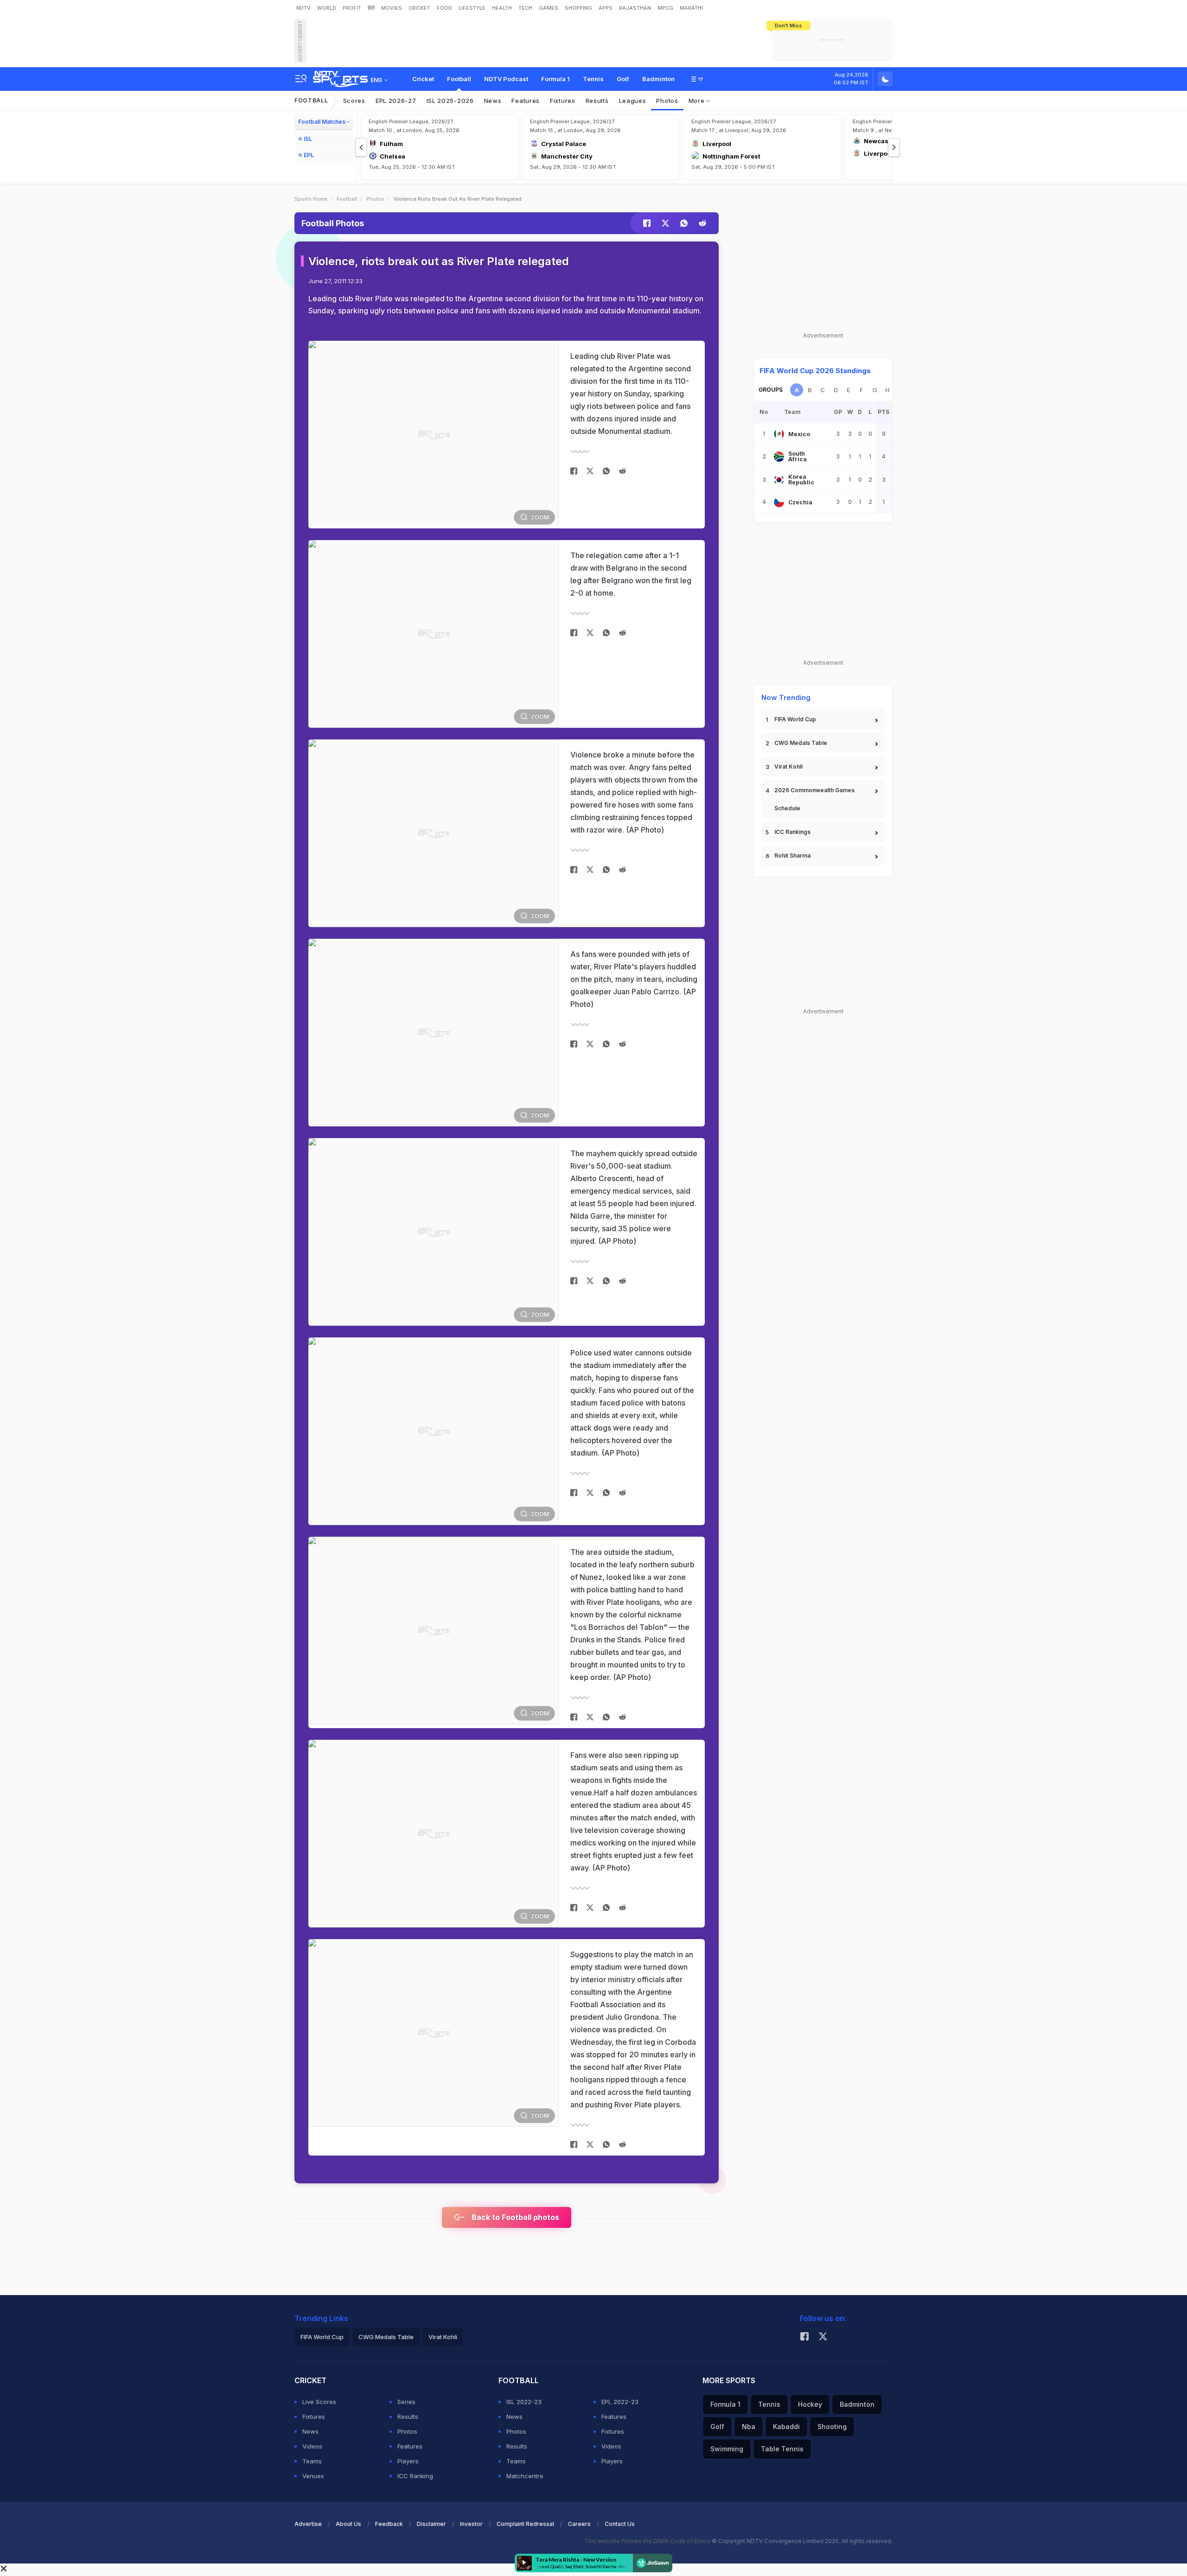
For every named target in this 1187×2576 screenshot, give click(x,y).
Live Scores (319, 2402)
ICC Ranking (415, 2476)
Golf (623, 79)
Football (459, 79)
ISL (308, 139)
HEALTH (502, 8)
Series (406, 2402)
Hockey (810, 2404)
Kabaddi (786, 2427)
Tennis (593, 79)
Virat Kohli (788, 766)
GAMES (549, 8)
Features (526, 101)
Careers (579, 2524)
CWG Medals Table (801, 743)
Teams (312, 2461)
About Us (348, 2524)
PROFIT (352, 8)
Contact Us (620, 2524)
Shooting (832, 2427)
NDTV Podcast (506, 79)
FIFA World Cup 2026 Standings (815, 371)
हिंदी (371, 8)
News (493, 101)
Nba (749, 2427)
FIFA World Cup (795, 719)
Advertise (308, 2524)
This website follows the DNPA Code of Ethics (648, 2541)
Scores (354, 101)
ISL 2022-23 (524, 2402)
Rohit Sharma (792, 855)
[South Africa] (779, 457)
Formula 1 (555, 79)
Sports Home (311, 199)
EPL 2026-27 (396, 101)
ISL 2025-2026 (450, 101)
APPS (606, 8)
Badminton (658, 79)
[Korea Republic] (779, 480)
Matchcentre (525, 2476)
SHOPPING (578, 8)
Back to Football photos (514, 2217)
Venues (313, 2476)
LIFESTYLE (472, 8)
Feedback (389, 2524)
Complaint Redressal (525, 2524)
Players (408, 2461)
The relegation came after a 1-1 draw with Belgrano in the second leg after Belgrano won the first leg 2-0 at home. (631, 574)
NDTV (303, 8)
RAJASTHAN (635, 8)
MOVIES (392, 8)
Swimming (727, 2449)
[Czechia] (779, 502)
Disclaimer (431, 2524)
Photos (667, 101)
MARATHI (691, 8)
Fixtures (563, 101)
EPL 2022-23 (620, 2402)
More (698, 101)
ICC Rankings (792, 832)
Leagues (633, 101)
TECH (525, 8)
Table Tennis (782, 2449)
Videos (312, 2446)
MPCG (665, 8)
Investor (471, 2524)
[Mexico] (779, 434)
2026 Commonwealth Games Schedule (814, 799)
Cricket (423, 79)
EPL (309, 155)
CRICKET (419, 8)
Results (597, 101)
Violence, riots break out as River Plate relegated (439, 261)
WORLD (327, 8)
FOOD (444, 8)
